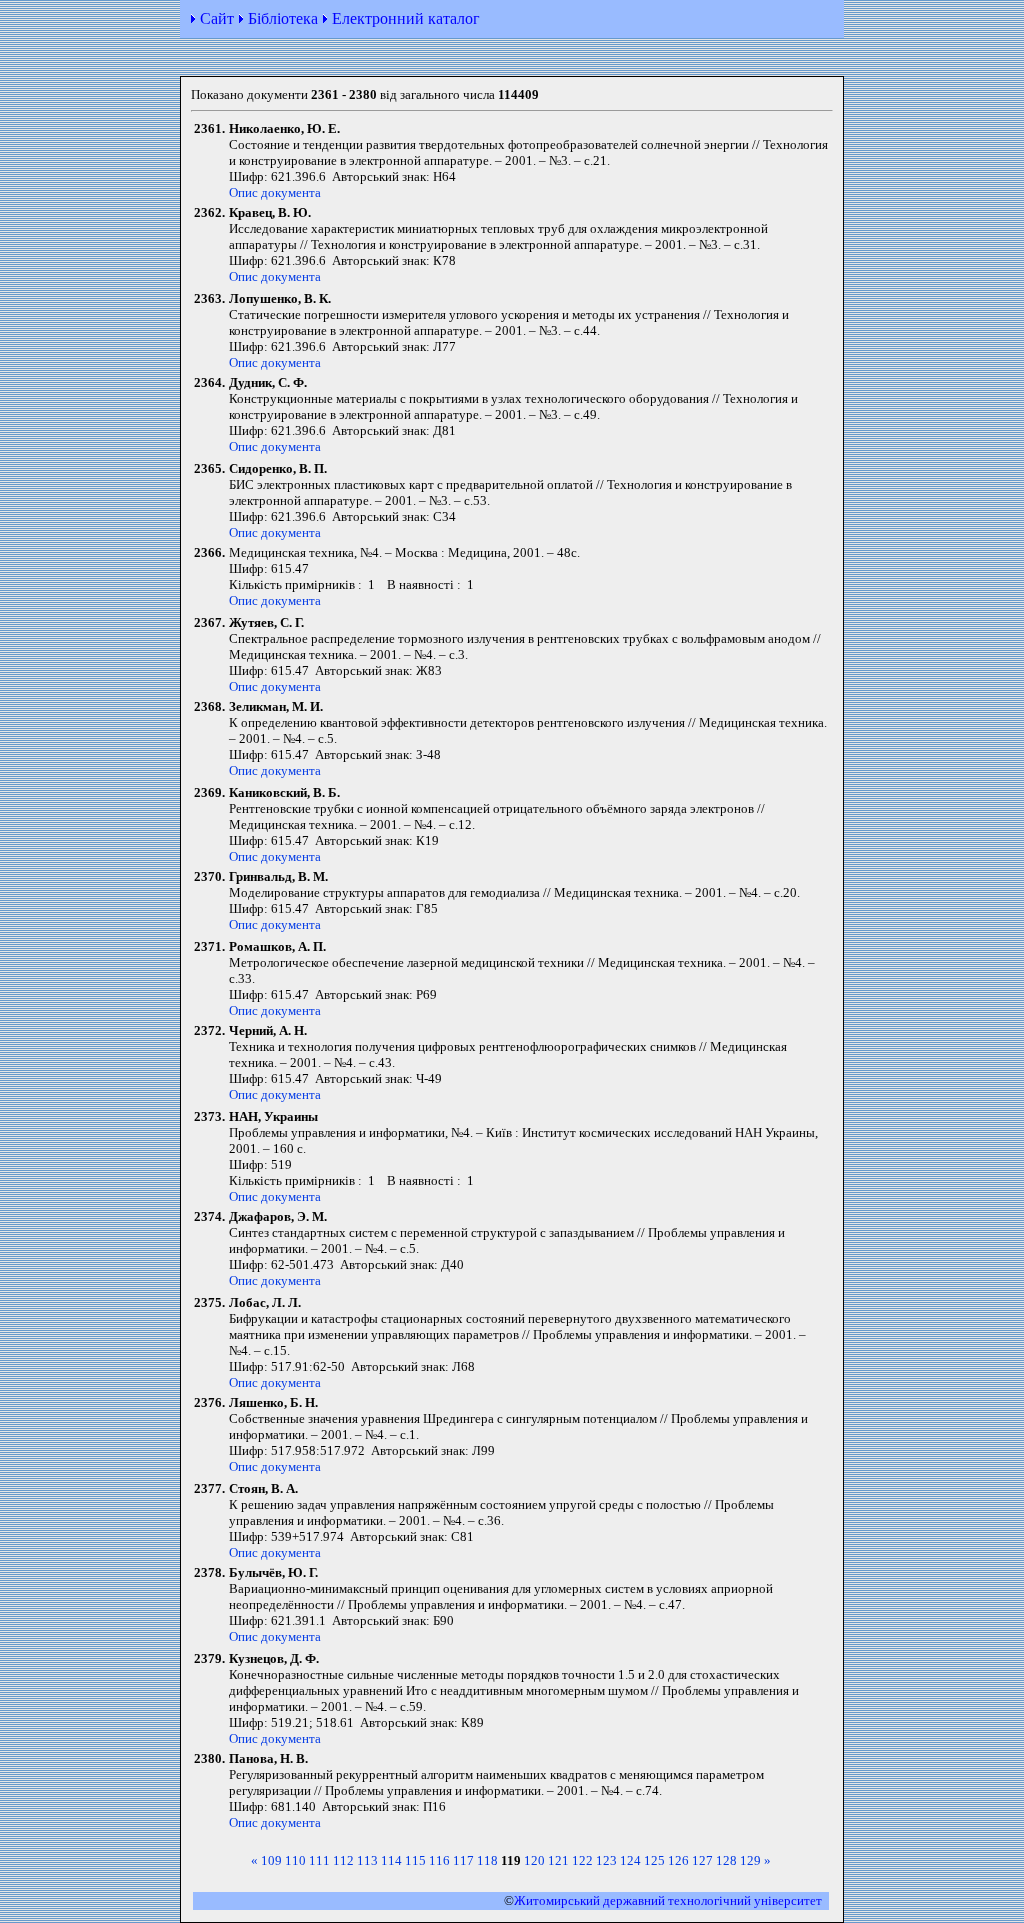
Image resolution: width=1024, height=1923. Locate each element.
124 (630, 1860)
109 (271, 1860)
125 (654, 1860)
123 (606, 1860)
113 (367, 1860)
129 (750, 1860)
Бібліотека (283, 18)
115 (415, 1860)
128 (726, 1860)
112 (343, 1860)
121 (558, 1860)
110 (295, 1860)
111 (319, 1860)
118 (487, 1860)
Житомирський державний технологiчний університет (668, 1900)
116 (439, 1860)
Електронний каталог (406, 18)
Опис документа (275, 192)
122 (582, 1860)
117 (463, 1860)
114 (391, 1860)
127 (702, 1860)
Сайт (217, 18)
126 (678, 1860)
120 (534, 1860)
